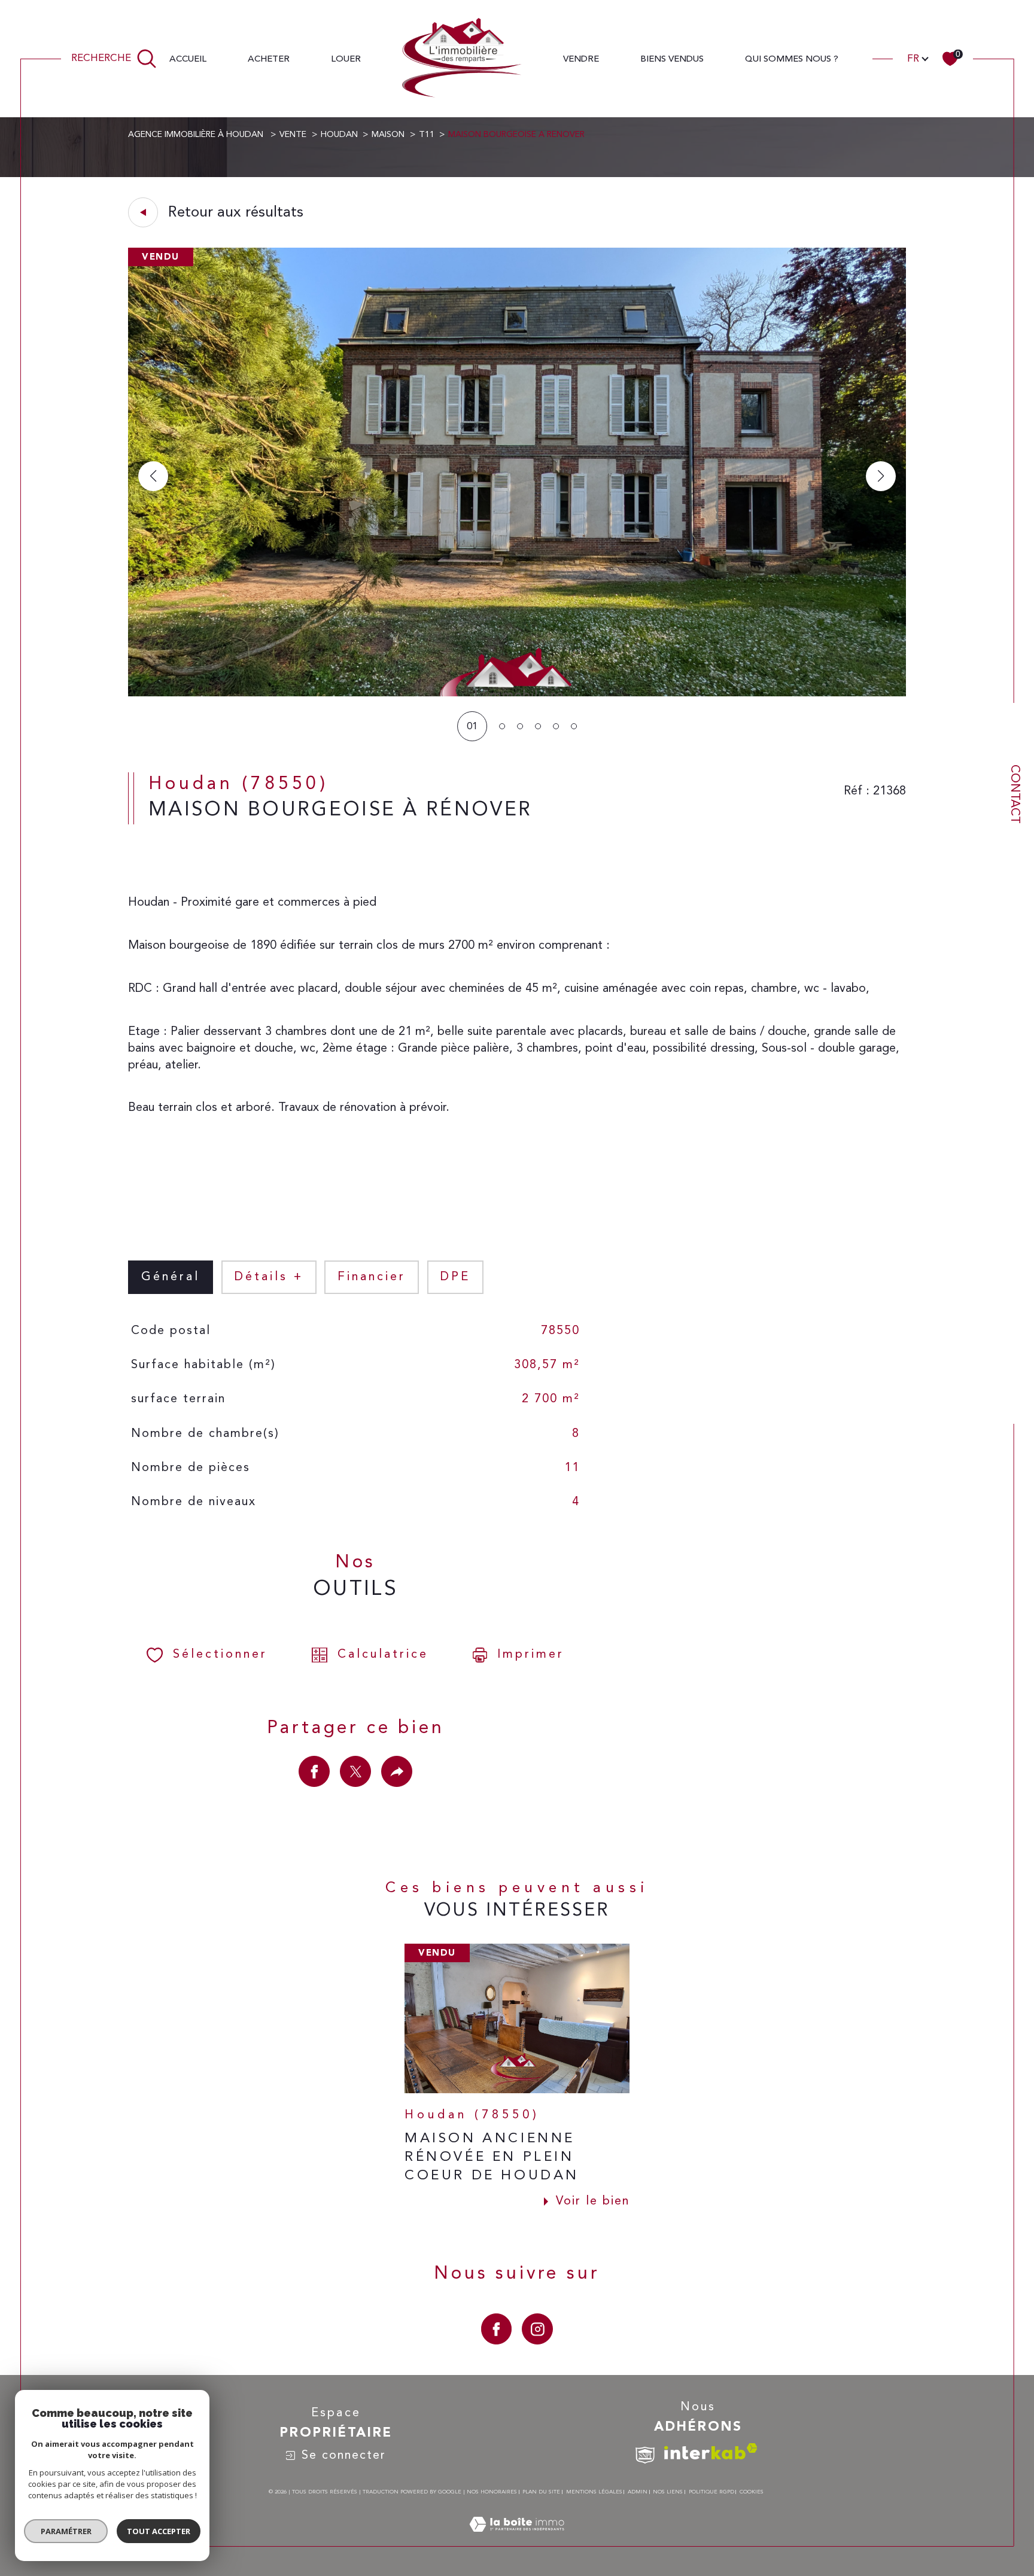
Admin (638, 2492)
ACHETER (269, 59)
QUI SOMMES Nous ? (792, 59)
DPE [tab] (455, 1277)
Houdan (339, 135)
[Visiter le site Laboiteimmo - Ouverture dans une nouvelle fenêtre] (517, 2539)
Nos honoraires (492, 2492)
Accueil (188, 59)
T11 (427, 135)
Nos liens (668, 2492)
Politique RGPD (711, 2492)
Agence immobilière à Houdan (197, 135)
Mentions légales (594, 2492)
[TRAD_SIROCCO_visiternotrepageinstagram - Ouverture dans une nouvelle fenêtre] (537, 2329)
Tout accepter (159, 2531)
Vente (293, 135)
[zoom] (517, 694)
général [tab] (171, 1277)
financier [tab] (372, 1277)
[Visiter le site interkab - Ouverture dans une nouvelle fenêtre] (711, 2451)
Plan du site (541, 2492)
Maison (388, 135)
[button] (881, 476)
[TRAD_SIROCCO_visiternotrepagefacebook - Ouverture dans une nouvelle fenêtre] (497, 2329)
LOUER (346, 59)
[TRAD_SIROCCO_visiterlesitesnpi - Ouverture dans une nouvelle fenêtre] (645, 2455)
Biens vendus (672, 59)
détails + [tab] (269, 1277)
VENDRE (581, 59)
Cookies (752, 2492)
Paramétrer (66, 2531)
